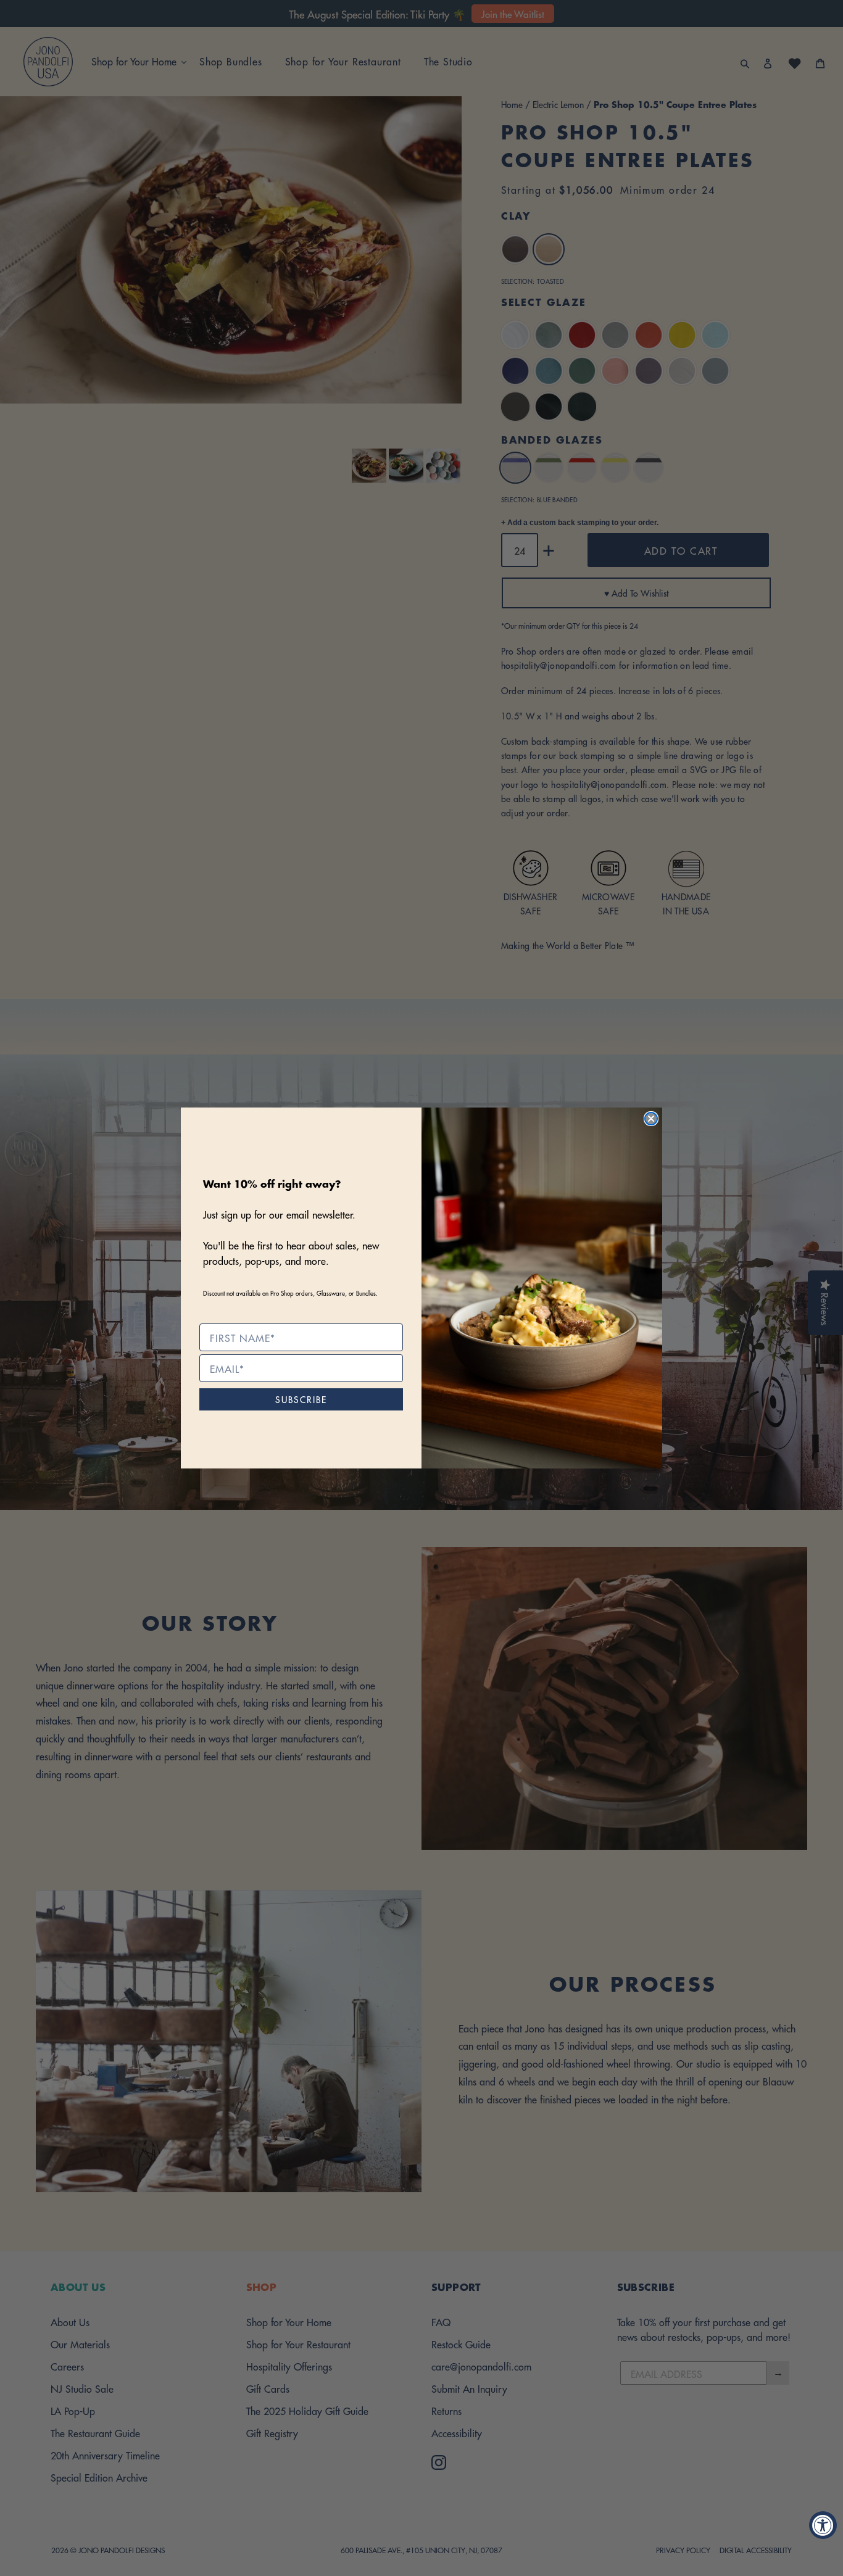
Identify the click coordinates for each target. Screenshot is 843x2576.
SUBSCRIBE (301, 1399)
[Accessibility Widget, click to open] (823, 2525)
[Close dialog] (651, 1119)
